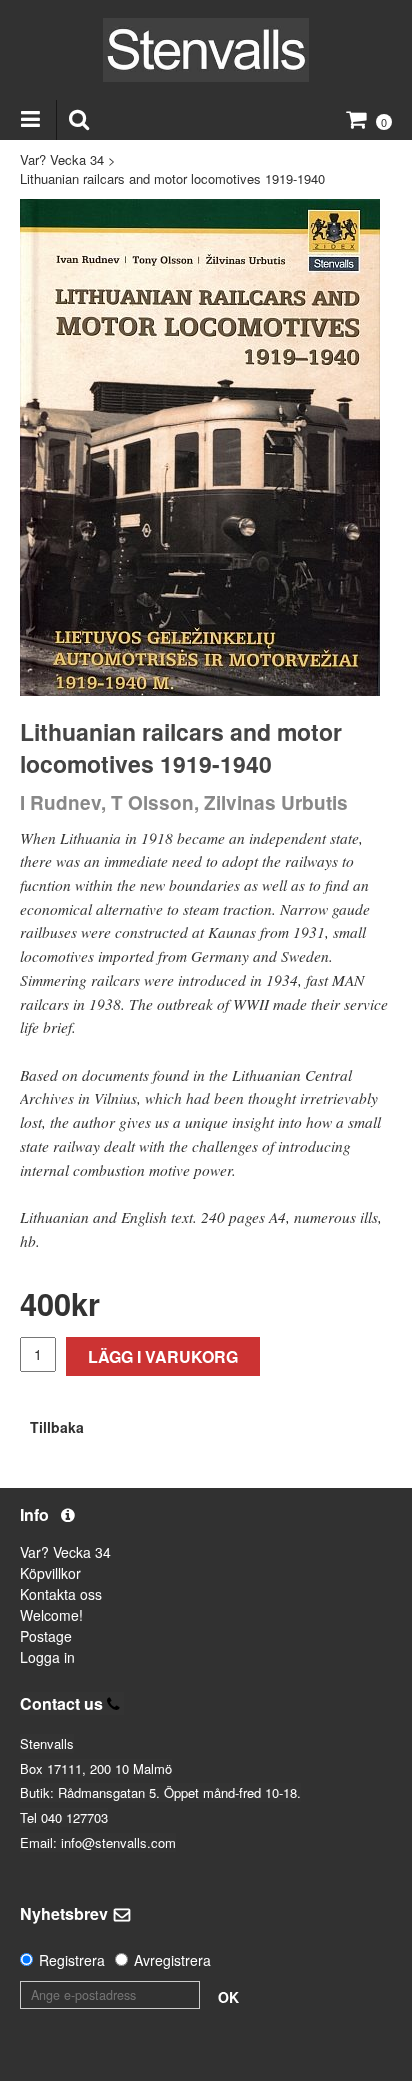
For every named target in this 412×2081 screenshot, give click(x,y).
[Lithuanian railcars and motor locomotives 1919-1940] (200, 447)
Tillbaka (57, 1427)
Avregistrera (172, 1960)
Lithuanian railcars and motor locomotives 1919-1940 (172, 178)
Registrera (72, 1960)
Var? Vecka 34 (62, 159)
